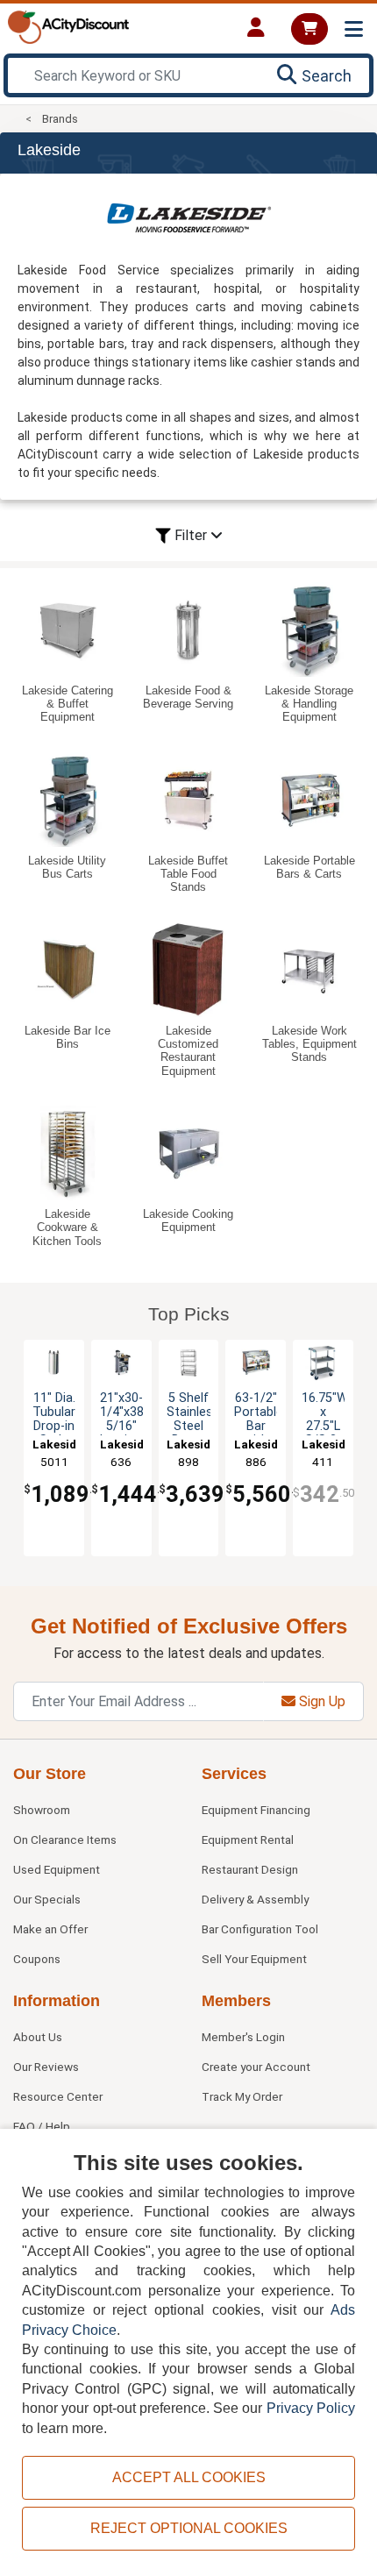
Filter (191, 535)
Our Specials (47, 1899)
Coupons (37, 1959)
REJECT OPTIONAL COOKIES (189, 2528)
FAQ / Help (42, 2126)
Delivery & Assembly (255, 1899)
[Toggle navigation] (354, 29)
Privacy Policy (311, 2408)
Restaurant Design (250, 1869)
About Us (38, 2037)
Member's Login (243, 2037)
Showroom (42, 1810)
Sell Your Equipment (254, 1959)
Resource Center (58, 2096)
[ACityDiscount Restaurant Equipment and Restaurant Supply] (68, 26)
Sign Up (320, 1701)
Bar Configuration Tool (260, 1929)
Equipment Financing (256, 1810)
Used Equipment (57, 1869)
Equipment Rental (248, 1839)
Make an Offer (50, 1929)
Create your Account (256, 2067)
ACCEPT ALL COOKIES (189, 2477)
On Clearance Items (65, 1839)
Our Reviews (46, 2067)
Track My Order (242, 2096)
